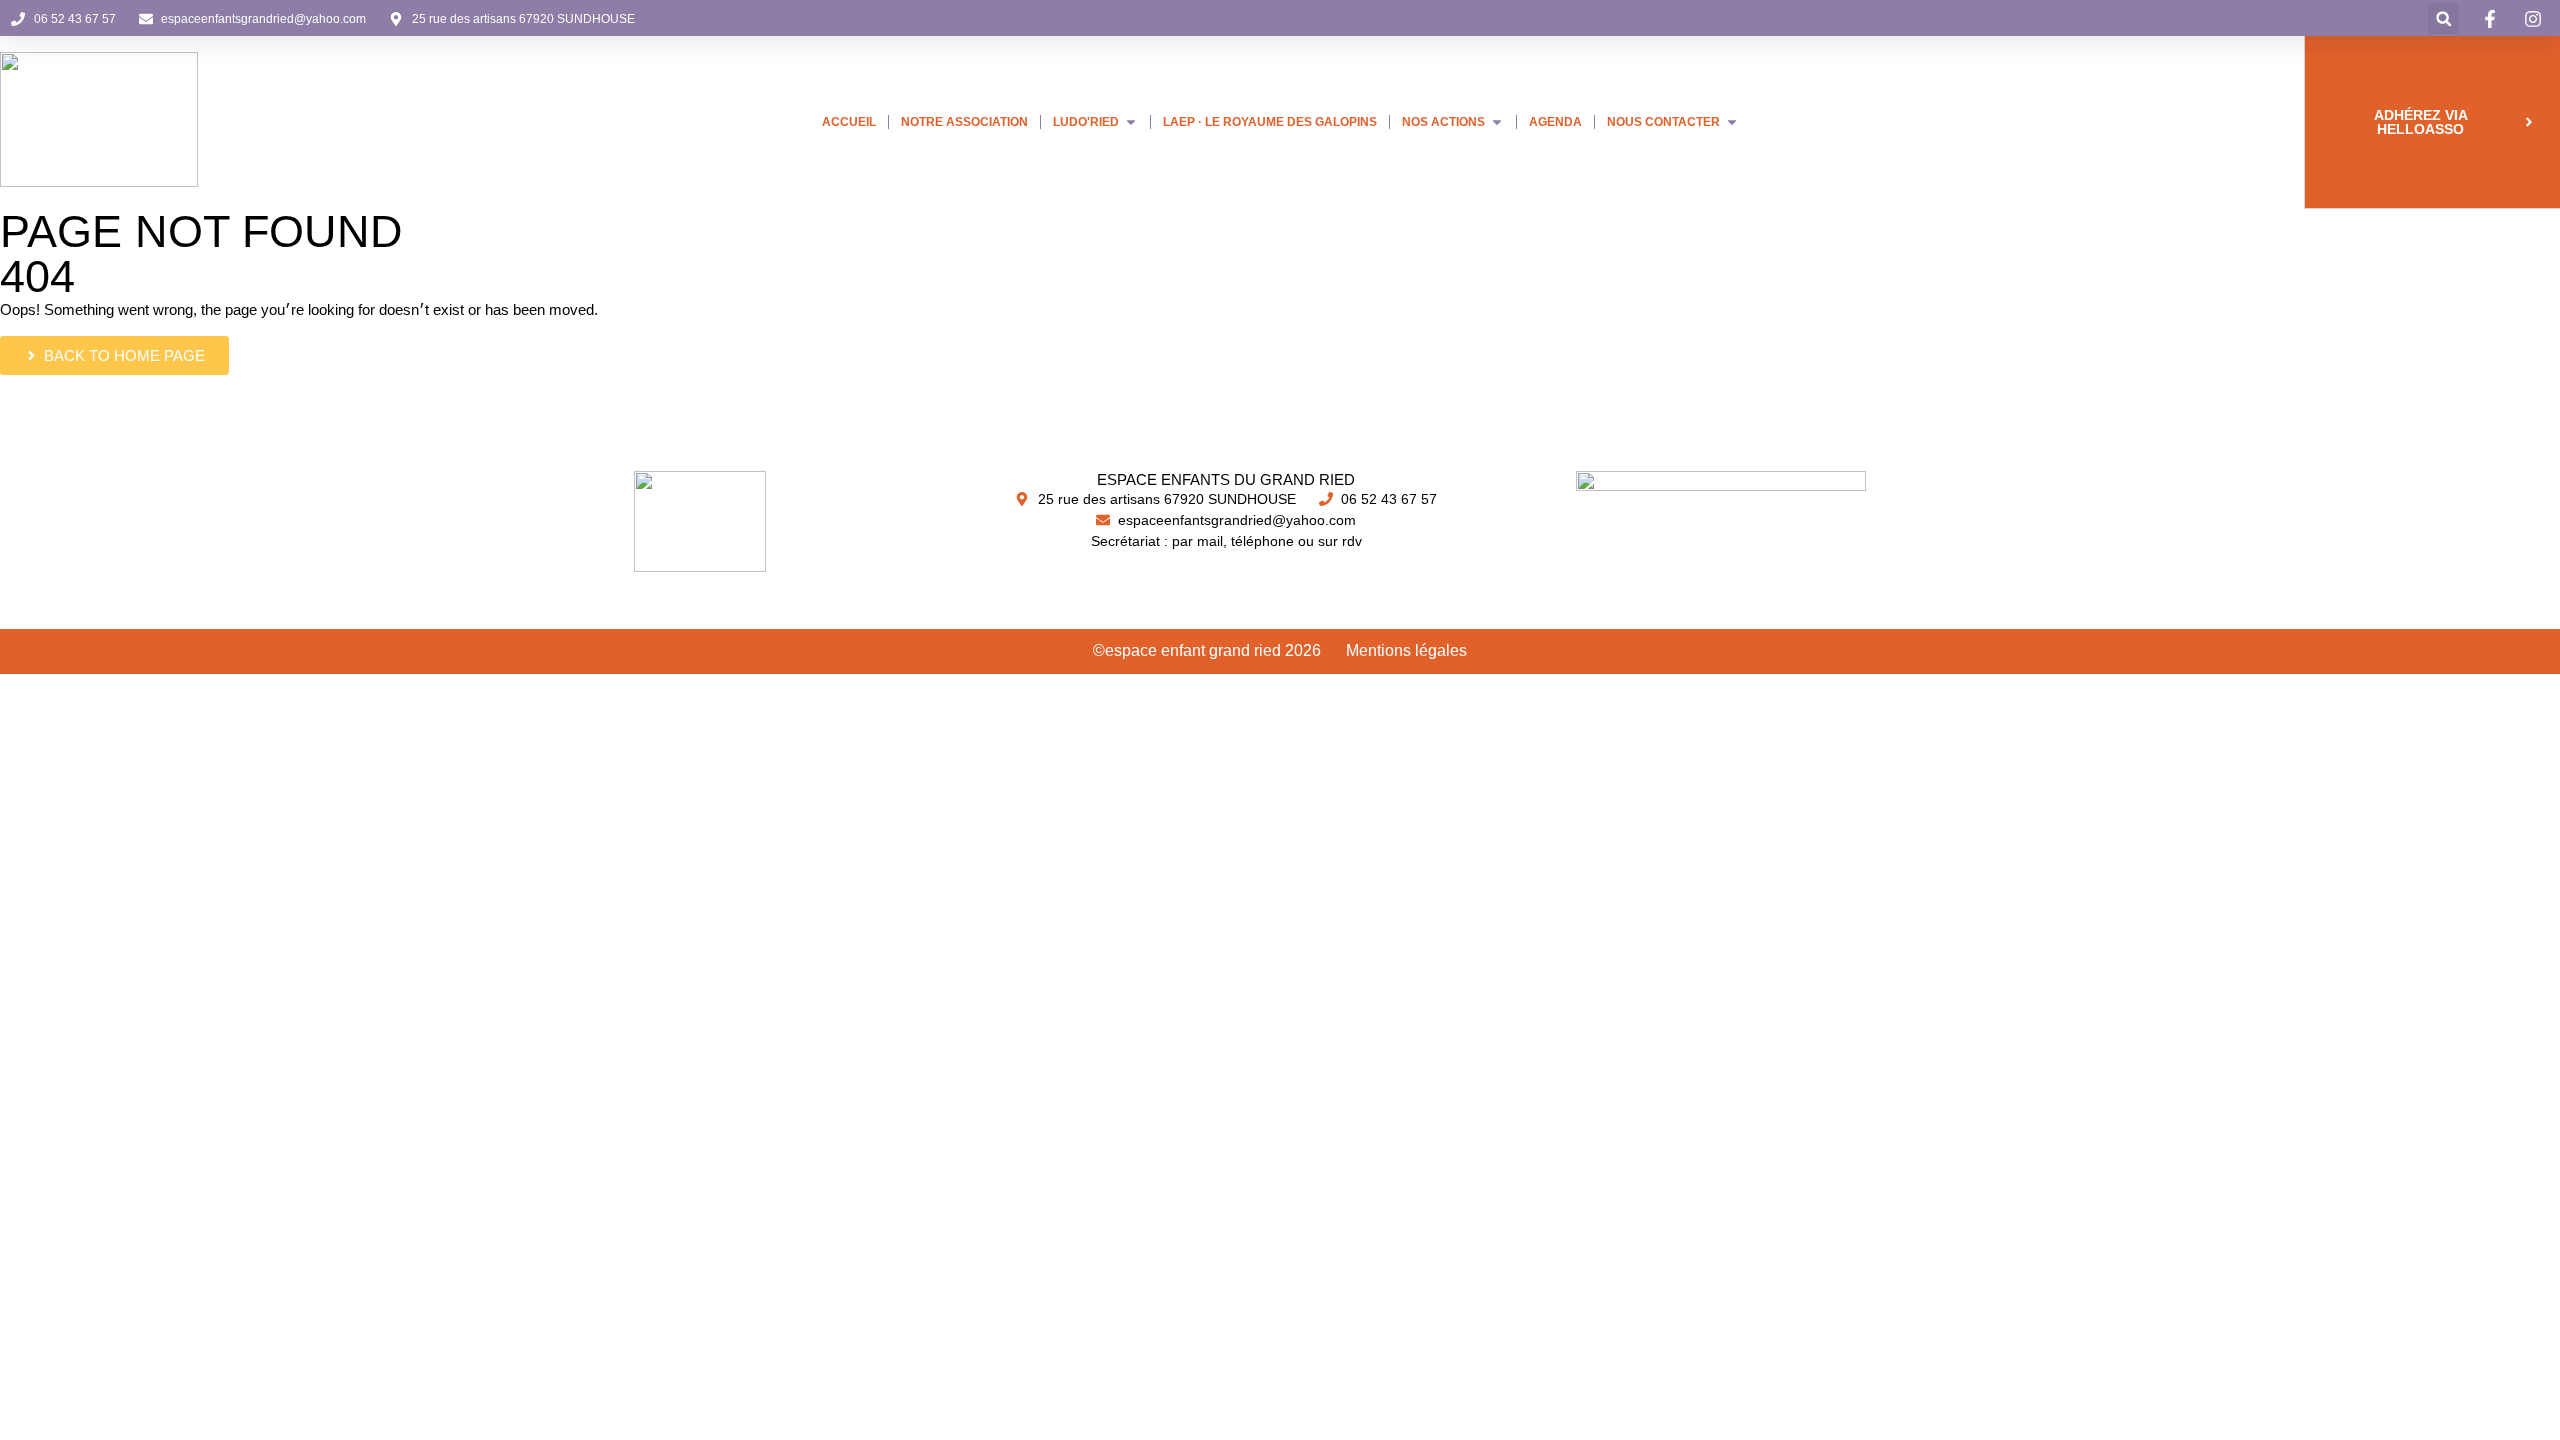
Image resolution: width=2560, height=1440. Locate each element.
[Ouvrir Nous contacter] (1732, 122)
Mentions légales (1406, 650)
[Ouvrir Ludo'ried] (1131, 122)
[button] (2443, 18)
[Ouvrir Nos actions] (1497, 122)
